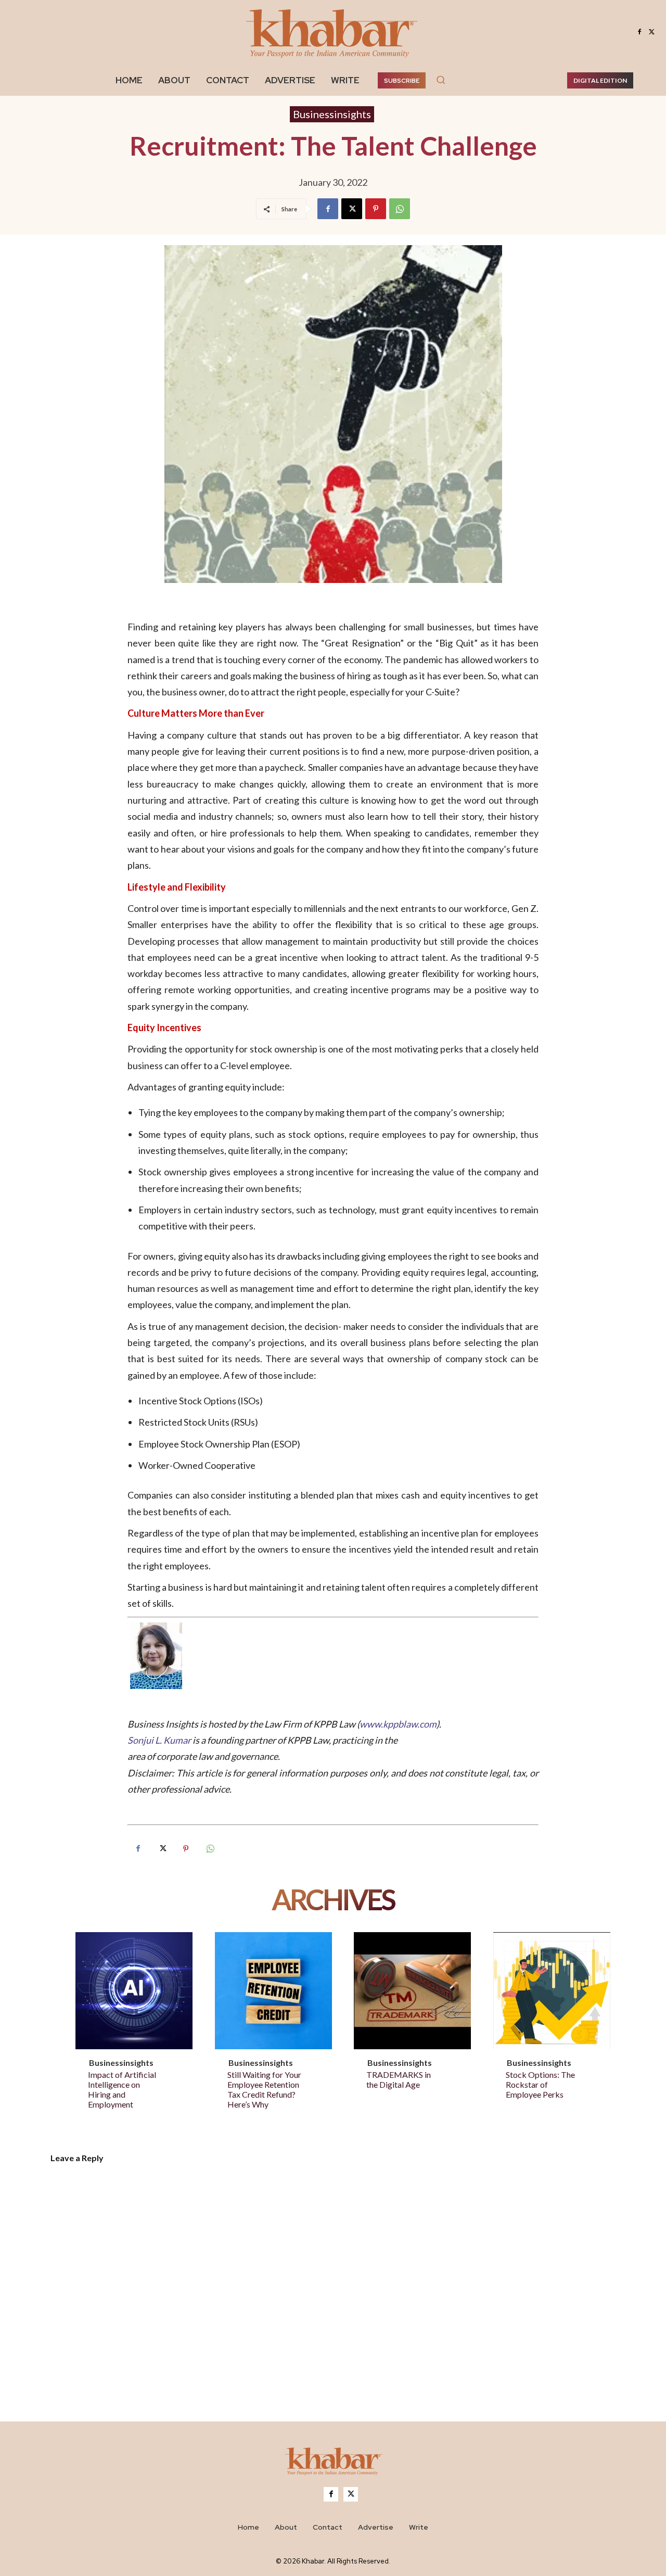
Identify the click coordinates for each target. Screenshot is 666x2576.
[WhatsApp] (400, 209)
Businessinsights (332, 114)
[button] (441, 80)
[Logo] (333, 2463)
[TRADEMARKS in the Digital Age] (412, 1991)
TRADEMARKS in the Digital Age (399, 2079)
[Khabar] (333, 32)
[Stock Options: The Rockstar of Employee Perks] (552, 1991)
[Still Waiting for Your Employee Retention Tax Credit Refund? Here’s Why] (273, 1991)
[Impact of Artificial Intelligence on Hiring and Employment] (134, 1991)
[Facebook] (639, 32)
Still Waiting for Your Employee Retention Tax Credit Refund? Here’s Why (264, 2090)
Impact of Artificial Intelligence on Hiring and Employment (122, 2090)
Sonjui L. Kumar (160, 1740)
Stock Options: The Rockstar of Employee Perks (540, 2084)
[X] (652, 32)
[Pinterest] (376, 209)
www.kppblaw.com (398, 1724)
